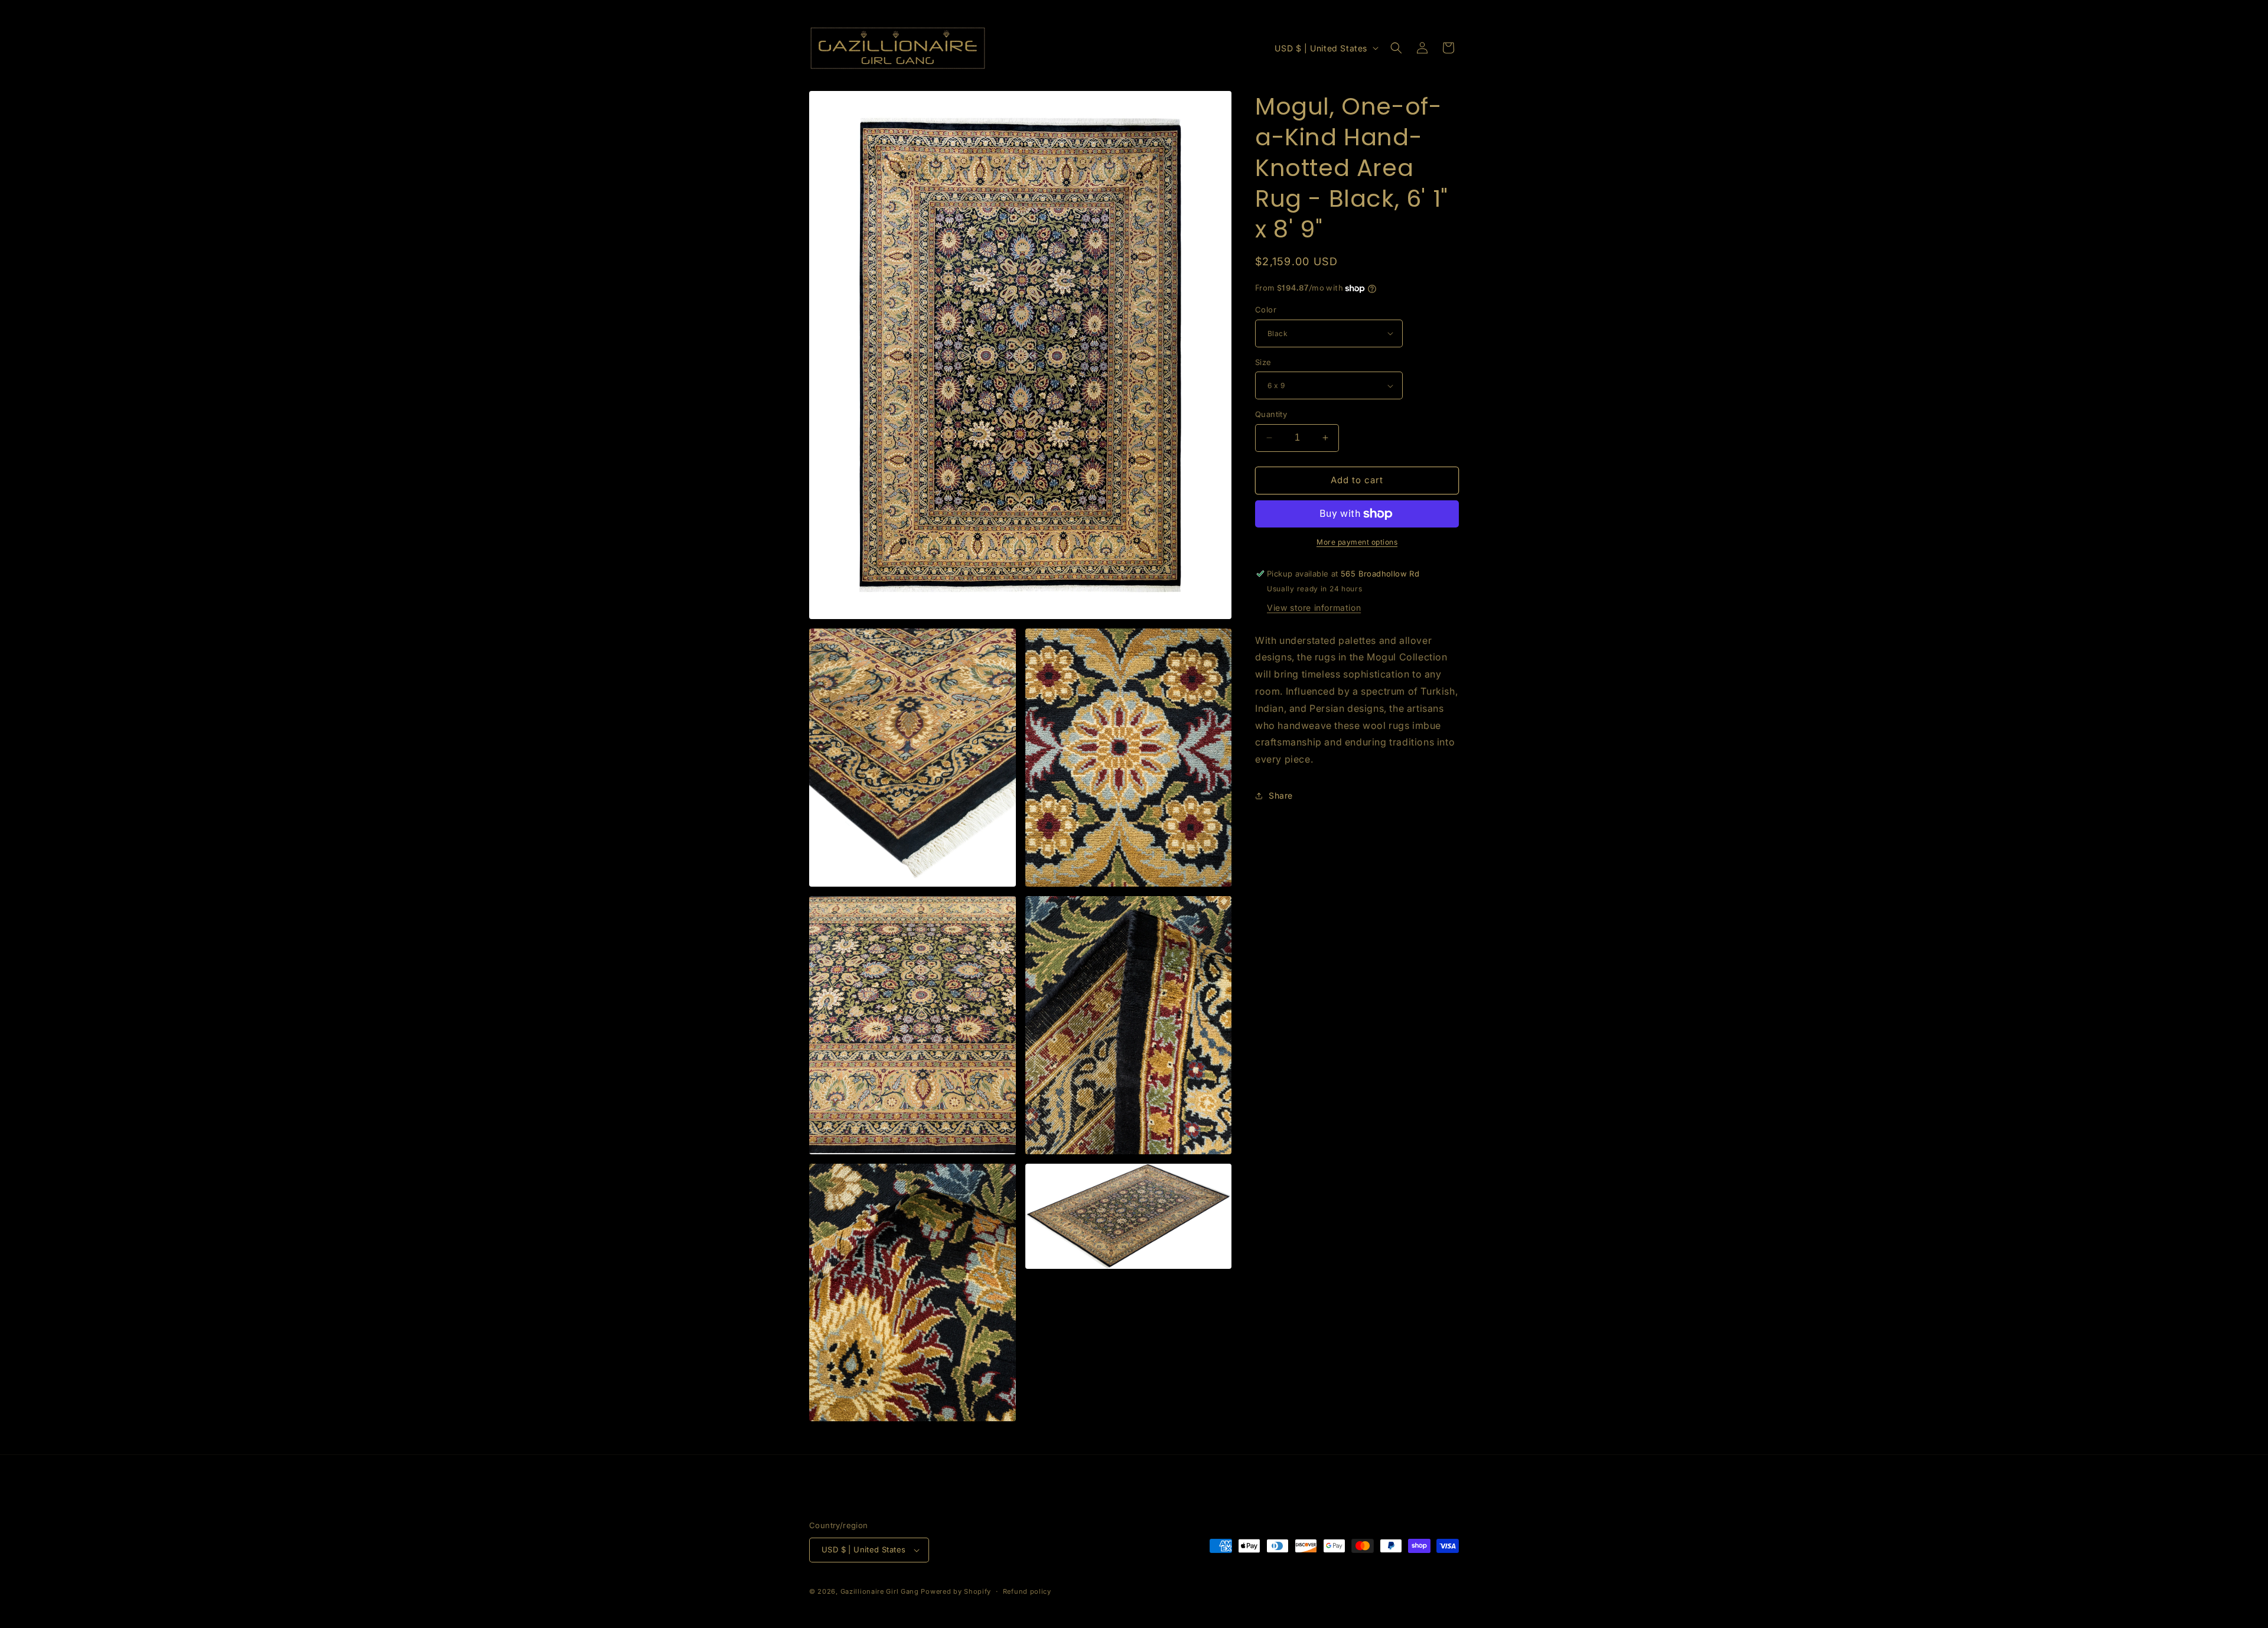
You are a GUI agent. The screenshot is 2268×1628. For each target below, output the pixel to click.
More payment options (1357, 542)
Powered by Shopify (956, 1591)
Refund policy (1027, 1591)
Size (1263, 362)
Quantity (1271, 414)
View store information (1314, 608)
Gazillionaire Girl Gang (880, 1591)
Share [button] (1281, 795)
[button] (1396, 48)
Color (1266, 310)
